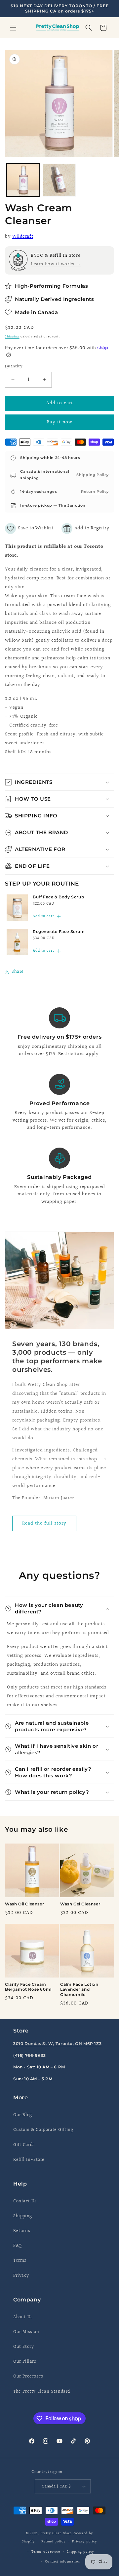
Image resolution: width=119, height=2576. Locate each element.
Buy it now (59, 422)
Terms (20, 2261)
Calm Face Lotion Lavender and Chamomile (79, 1989)
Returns (22, 2231)
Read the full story (44, 1523)
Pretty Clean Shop (56, 2533)
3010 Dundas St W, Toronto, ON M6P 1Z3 (57, 2044)
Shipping (12, 336)
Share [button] (18, 972)
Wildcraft (23, 237)
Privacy (21, 2276)
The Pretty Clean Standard (42, 2392)
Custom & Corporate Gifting (43, 2130)
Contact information (63, 2562)
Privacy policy (85, 2542)
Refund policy (53, 2542)
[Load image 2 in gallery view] (59, 180)
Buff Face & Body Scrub (58, 897)
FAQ (18, 2246)
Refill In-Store (29, 2160)
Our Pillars (25, 2362)
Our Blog (23, 2115)
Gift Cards (24, 2145)
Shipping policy (81, 2552)
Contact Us (25, 2201)
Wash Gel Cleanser (80, 1904)
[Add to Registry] (85, 529)
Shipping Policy (93, 475)
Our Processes (28, 2377)
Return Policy (95, 491)
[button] (13, 28)
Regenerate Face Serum (59, 931)
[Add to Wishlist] (29, 529)
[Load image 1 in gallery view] (23, 180)
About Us (23, 2317)
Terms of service (46, 2552)
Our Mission (26, 2332)
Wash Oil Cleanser (24, 1904)
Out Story (23, 2347)
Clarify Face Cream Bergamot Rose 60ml (28, 1987)
